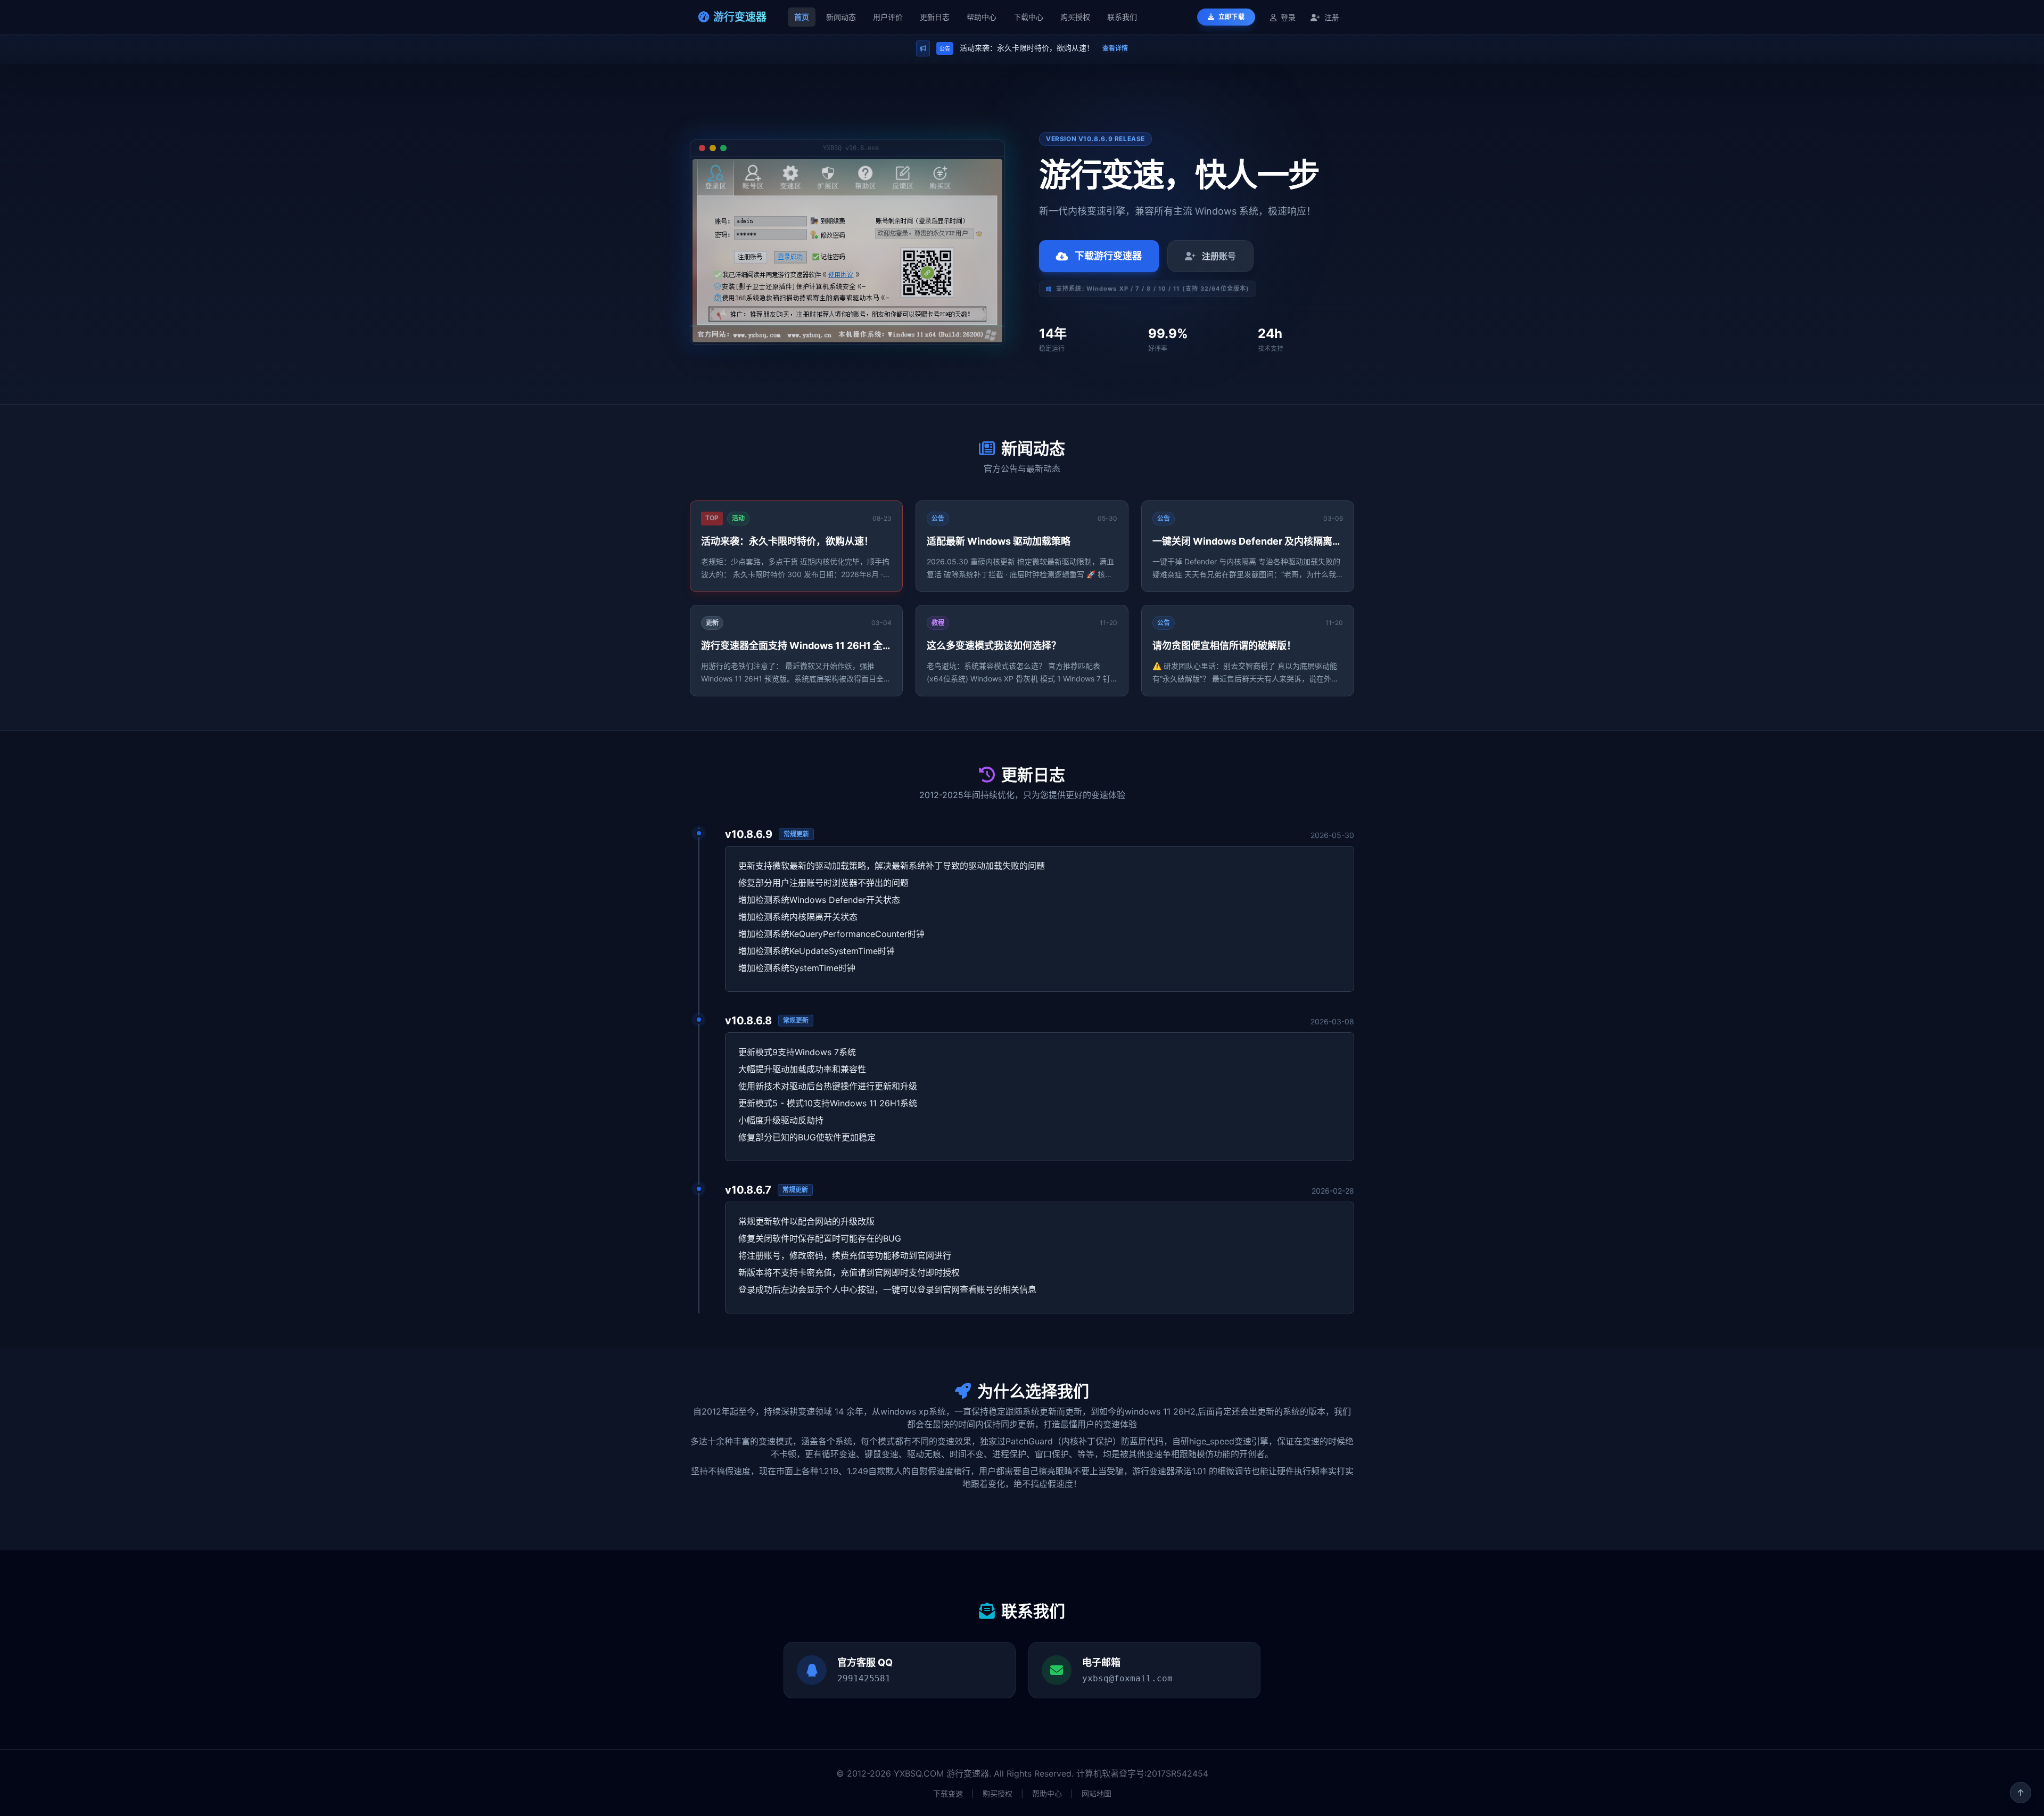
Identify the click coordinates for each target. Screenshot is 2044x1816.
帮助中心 (982, 17)
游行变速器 (740, 17)
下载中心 (1028, 17)
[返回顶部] (2021, 1793)
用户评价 (888, 17)
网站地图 (1097, 1793)
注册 (1331, 17)
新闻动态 (841, 17)
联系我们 (1122, 17)
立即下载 (1231, 17)
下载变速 (948, 1793)
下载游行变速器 (1108, 256)
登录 (1288, 17)
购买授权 (1075, 17)
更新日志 (935, 17)
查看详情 (1115, 48)
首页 (802, 17)
